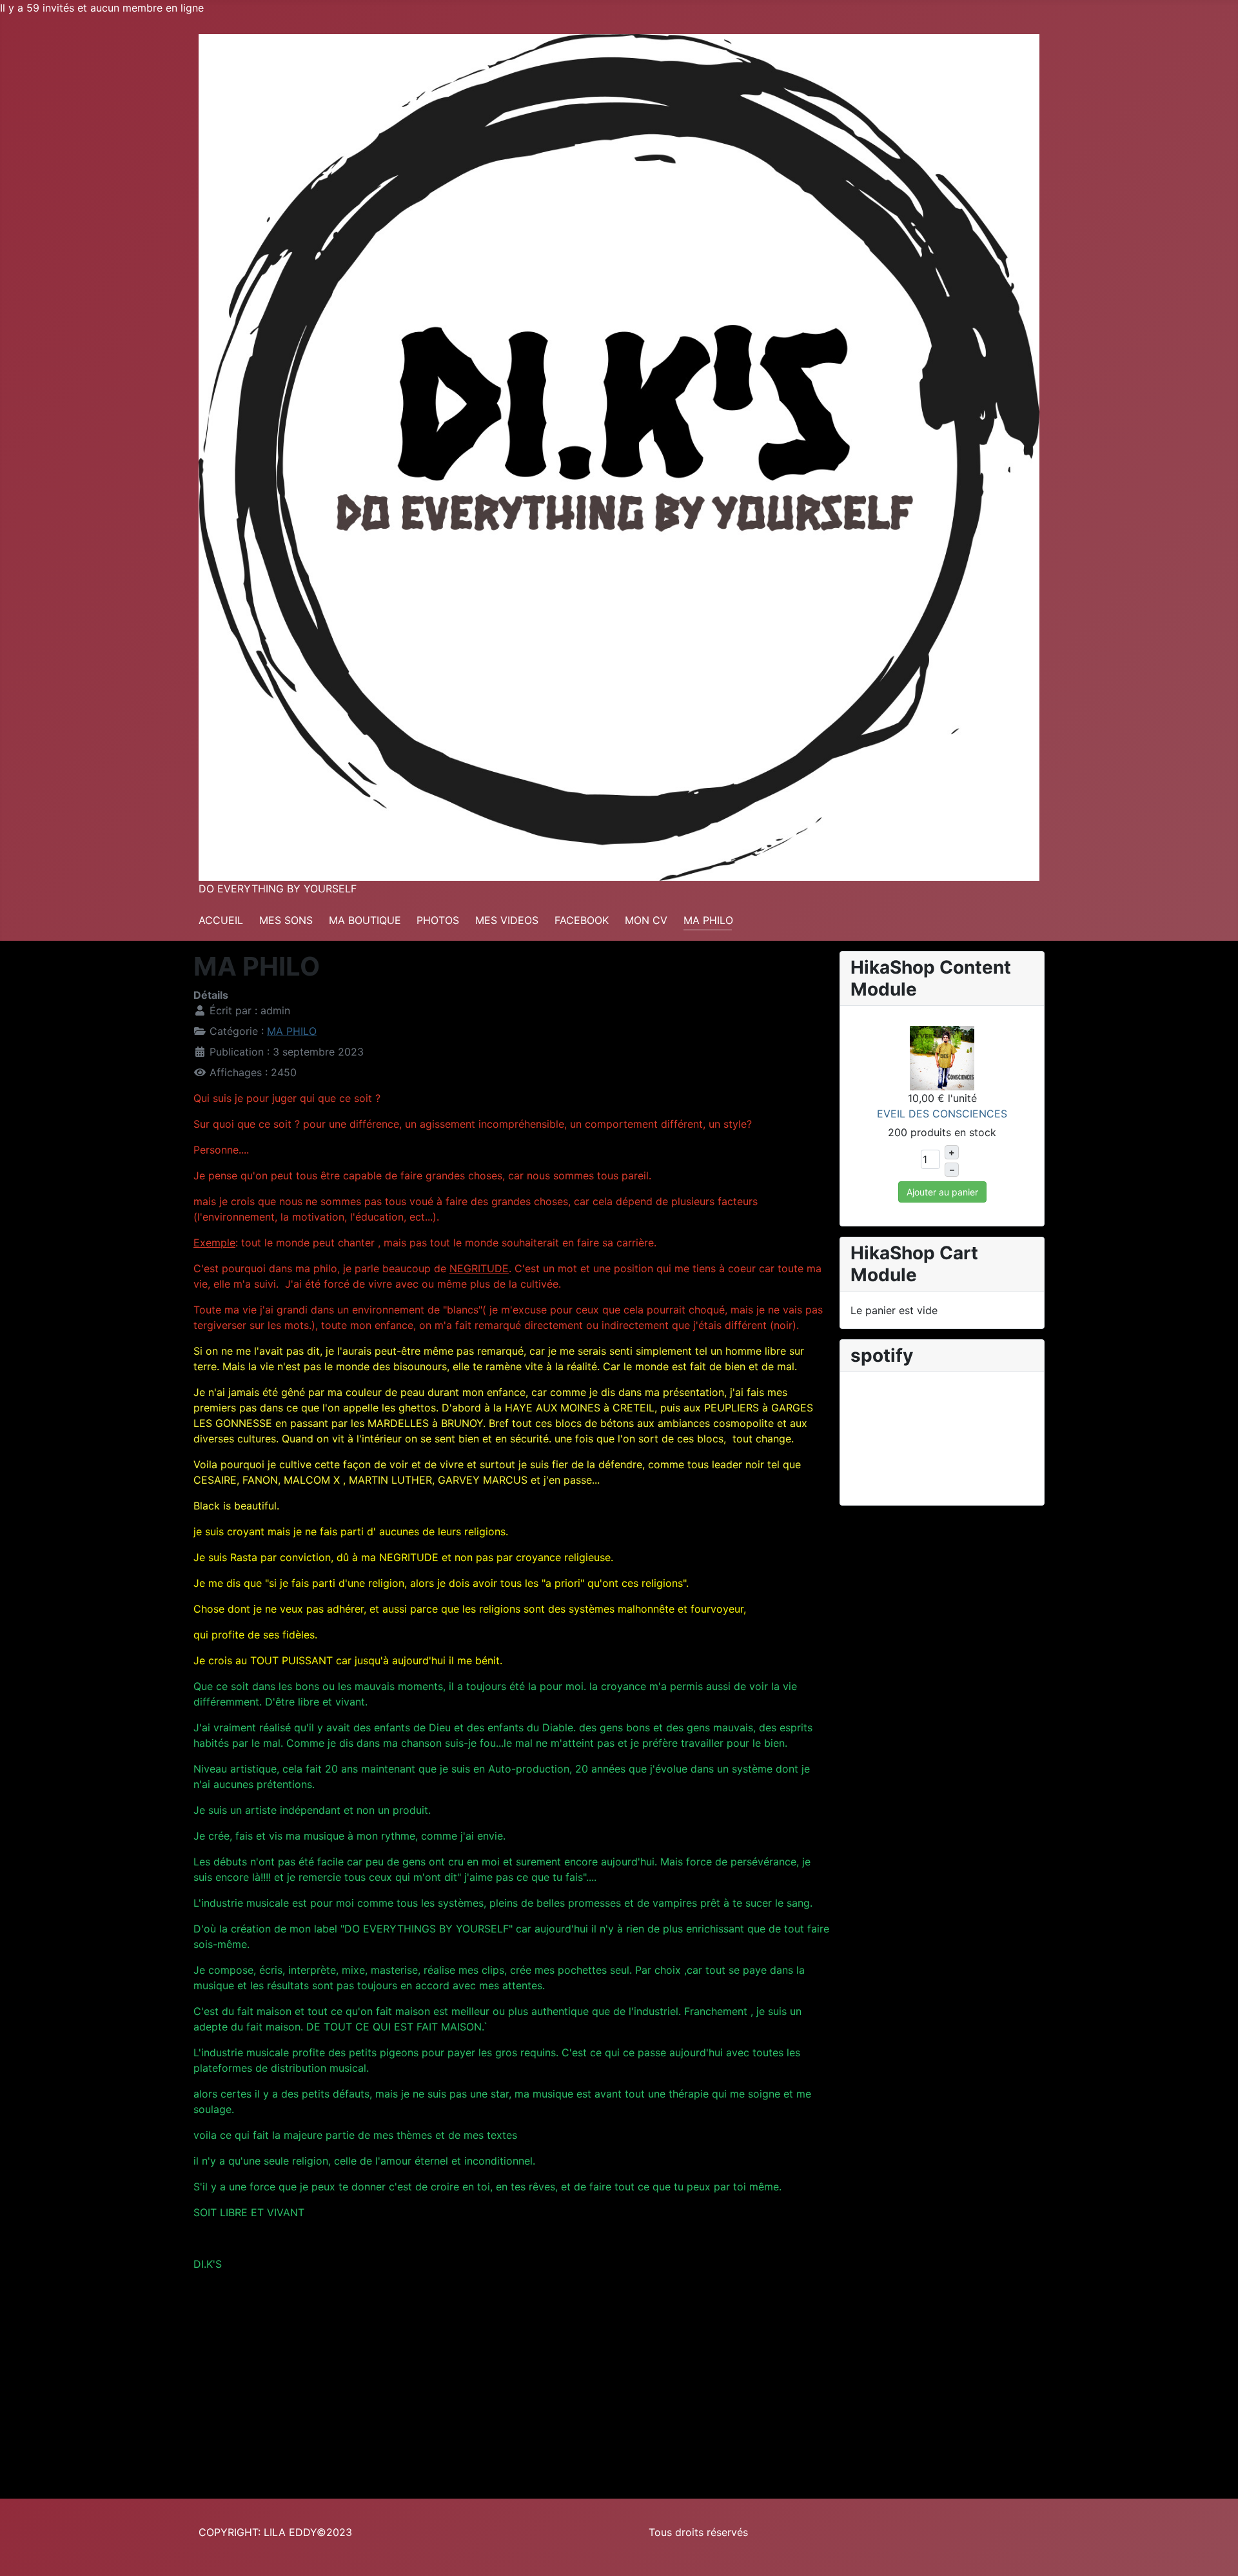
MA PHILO (708, 920)
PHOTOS (438, 920)
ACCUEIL (221, 920)
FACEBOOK (582, 920)
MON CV (646, 920)
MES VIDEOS (507, 920)
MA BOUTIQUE (365, 920)
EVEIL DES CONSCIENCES (942, 1114)
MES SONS (286, 920)
